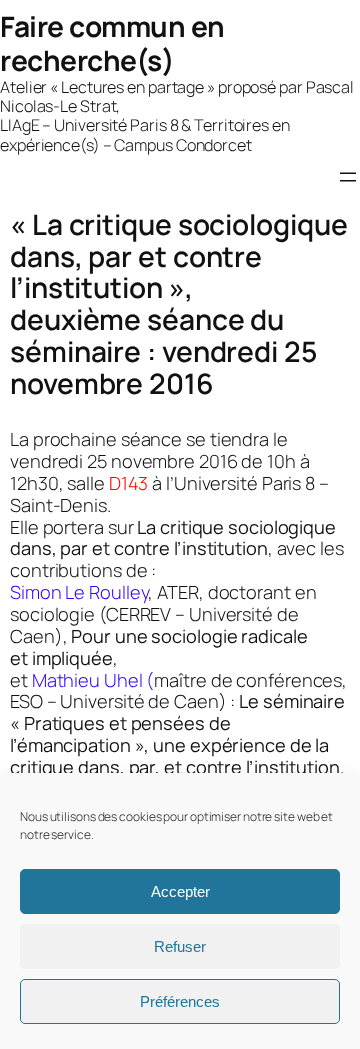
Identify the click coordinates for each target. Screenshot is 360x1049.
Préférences (180, 1001)
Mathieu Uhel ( (93, 680)
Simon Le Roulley (79, 592)
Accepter (180, 891)
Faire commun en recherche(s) (112, 43)
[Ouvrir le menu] (348, 177)
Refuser (180, 946)
